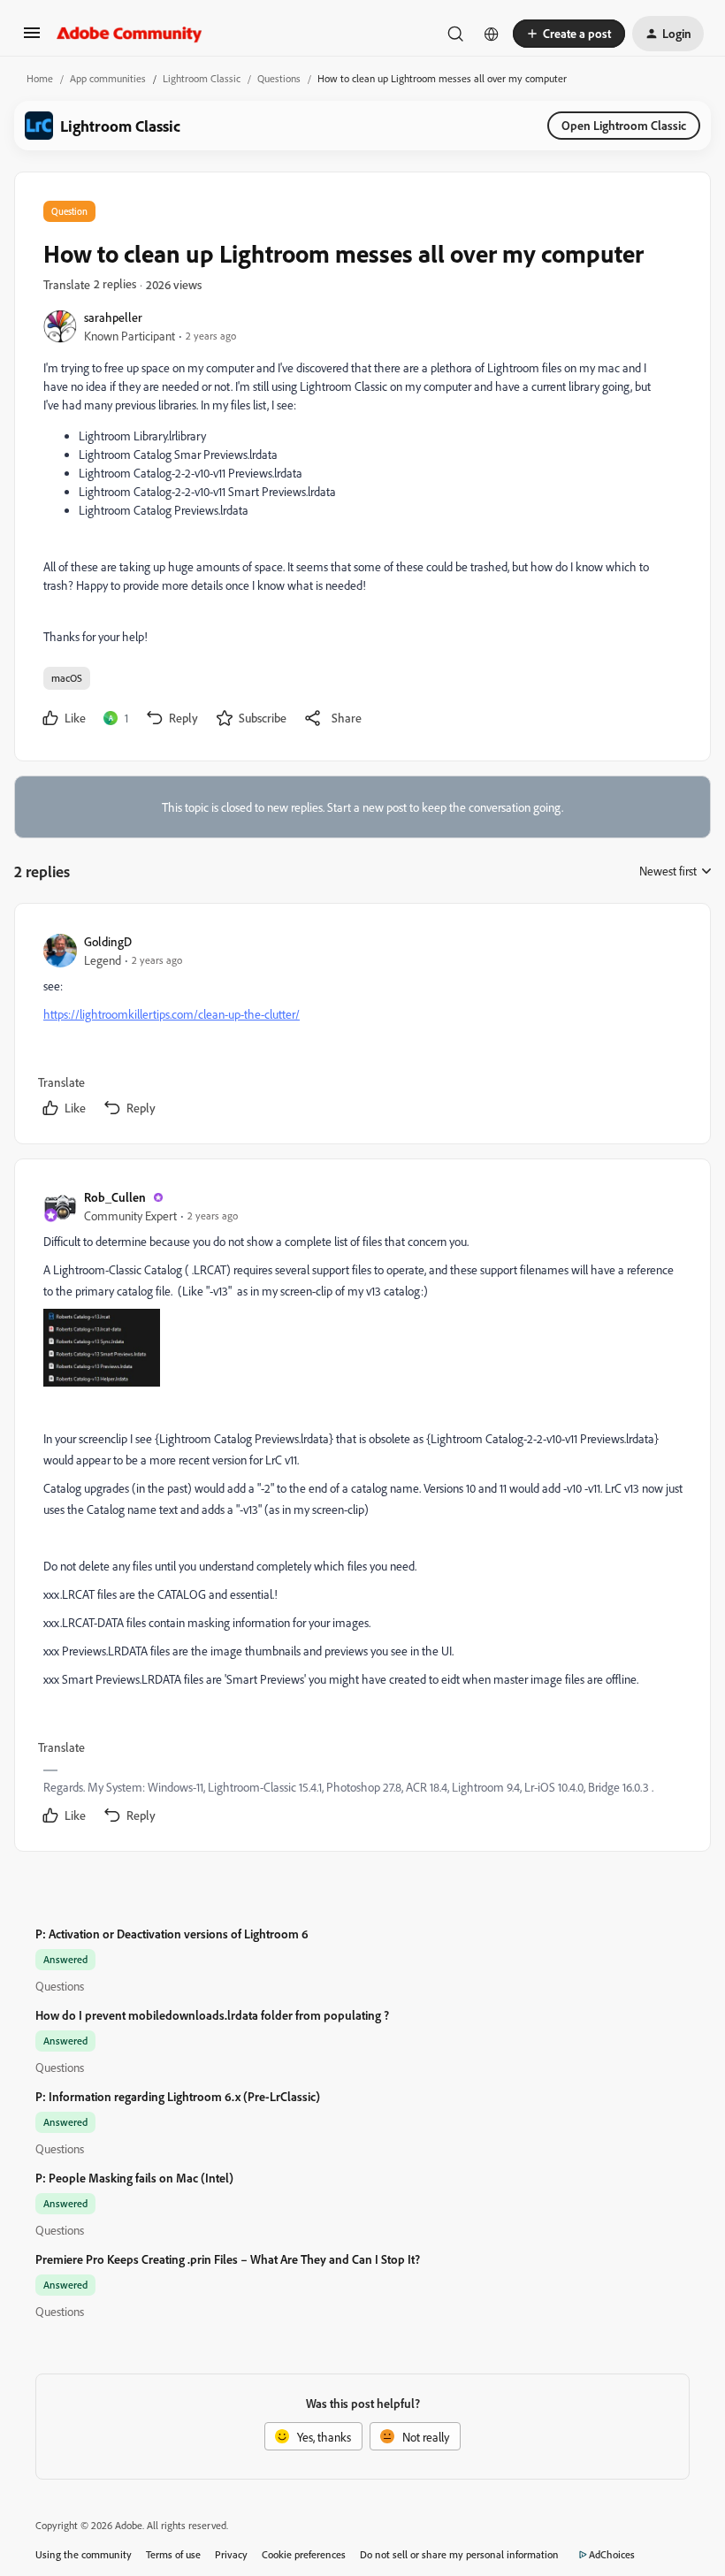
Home (40, 78)
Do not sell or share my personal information (459, 2554)
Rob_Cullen (115, 1197)
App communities (108, 78)
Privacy (231, 2554)
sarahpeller (113, 317)
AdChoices (612, 2554)
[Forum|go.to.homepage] (130, 34)
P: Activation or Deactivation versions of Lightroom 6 (172, 1934)
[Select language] (492, 34)
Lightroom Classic (202, 78)
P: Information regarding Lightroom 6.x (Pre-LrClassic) (178, 2096)
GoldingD (108, 941)
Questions (279, 78)
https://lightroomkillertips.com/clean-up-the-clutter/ (172, 1014)
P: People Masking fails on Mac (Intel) (134, 2178)
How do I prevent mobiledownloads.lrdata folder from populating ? (212, 2015)
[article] (362, 1027)
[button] (32, 38)
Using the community (84, 2554)
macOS (67, 678)
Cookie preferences (304, 2554)
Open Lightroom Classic (624, 125)
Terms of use (173, 2554)
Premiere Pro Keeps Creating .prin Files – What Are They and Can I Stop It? (228, 2259)
